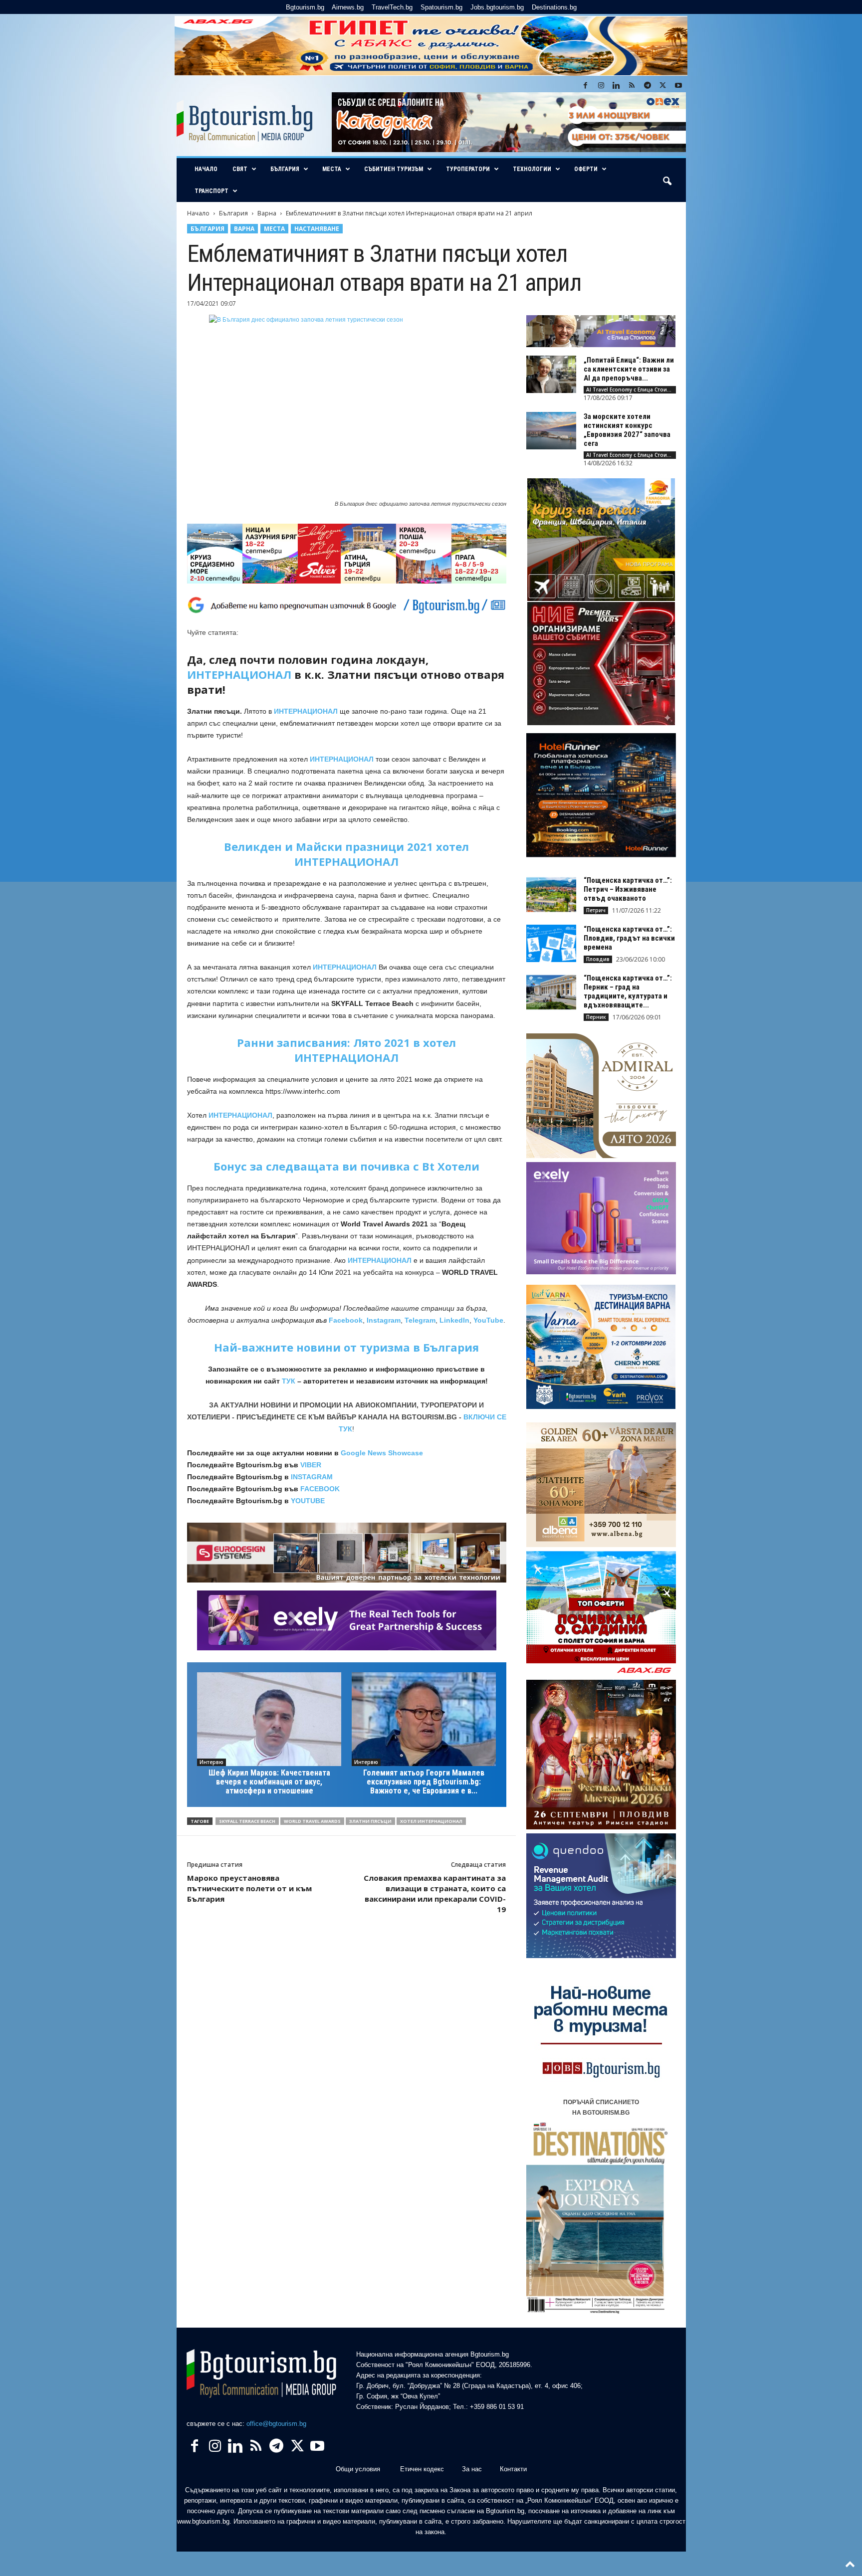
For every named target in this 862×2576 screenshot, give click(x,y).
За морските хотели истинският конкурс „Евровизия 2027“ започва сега (627, 430)
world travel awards (312, 1821)
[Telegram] (647, 86)
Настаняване (317, 229)
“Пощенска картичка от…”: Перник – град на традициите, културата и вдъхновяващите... (628, 991)
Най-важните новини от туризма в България (346, 1347)
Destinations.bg (554, 7)
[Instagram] (601, 86)
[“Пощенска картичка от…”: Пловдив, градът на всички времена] (551, 943)
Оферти (586, 169)
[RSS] (632, 86)
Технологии (532, 169)
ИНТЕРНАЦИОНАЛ (239, 674)
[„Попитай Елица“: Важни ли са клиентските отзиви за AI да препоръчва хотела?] (551, 374)
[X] (663, 86)
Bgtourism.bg (305, 7)
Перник (596, 1017)
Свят (240, 169)
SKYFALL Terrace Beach (247, 1821)
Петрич (596, 910)
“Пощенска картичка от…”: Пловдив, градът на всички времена (629, 938)
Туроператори (468, 169)
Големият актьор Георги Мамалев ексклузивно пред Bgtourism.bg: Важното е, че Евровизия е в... (424, 1782)
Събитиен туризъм (394, 169)
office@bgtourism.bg (276, 2424)
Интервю (212, 1762)
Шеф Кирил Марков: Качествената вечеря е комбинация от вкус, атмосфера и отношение (269, 1782)
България (285, 169)
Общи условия (358, 2469)
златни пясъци (370, 1821)
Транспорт (212, 191)
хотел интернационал (431, 1821)
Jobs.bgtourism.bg (497, 7)
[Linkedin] (617, 86)
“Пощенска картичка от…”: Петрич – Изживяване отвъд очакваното (628, 889)
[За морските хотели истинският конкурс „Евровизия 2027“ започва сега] (551, 431)
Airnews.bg (348, 7)
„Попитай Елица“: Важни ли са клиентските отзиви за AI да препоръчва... (629, 369)
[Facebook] (586, 86)
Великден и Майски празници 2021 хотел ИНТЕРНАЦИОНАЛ (346, 854)
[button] (667, 182)
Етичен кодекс (422, 2469)
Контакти (513, 2469)
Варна (267, 213)
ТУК (289, 1381)
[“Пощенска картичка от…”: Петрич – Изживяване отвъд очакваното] (551, 894)
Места (332, 169)
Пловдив (598, 959)
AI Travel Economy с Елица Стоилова (631, 390)
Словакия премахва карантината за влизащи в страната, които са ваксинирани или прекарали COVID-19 (435, 1893)
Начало (206, 169)
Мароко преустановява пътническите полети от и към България (249, 1888)
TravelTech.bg (392, 7)
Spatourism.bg (441, 7)
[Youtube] (678, 86)
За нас (472, 2469)
